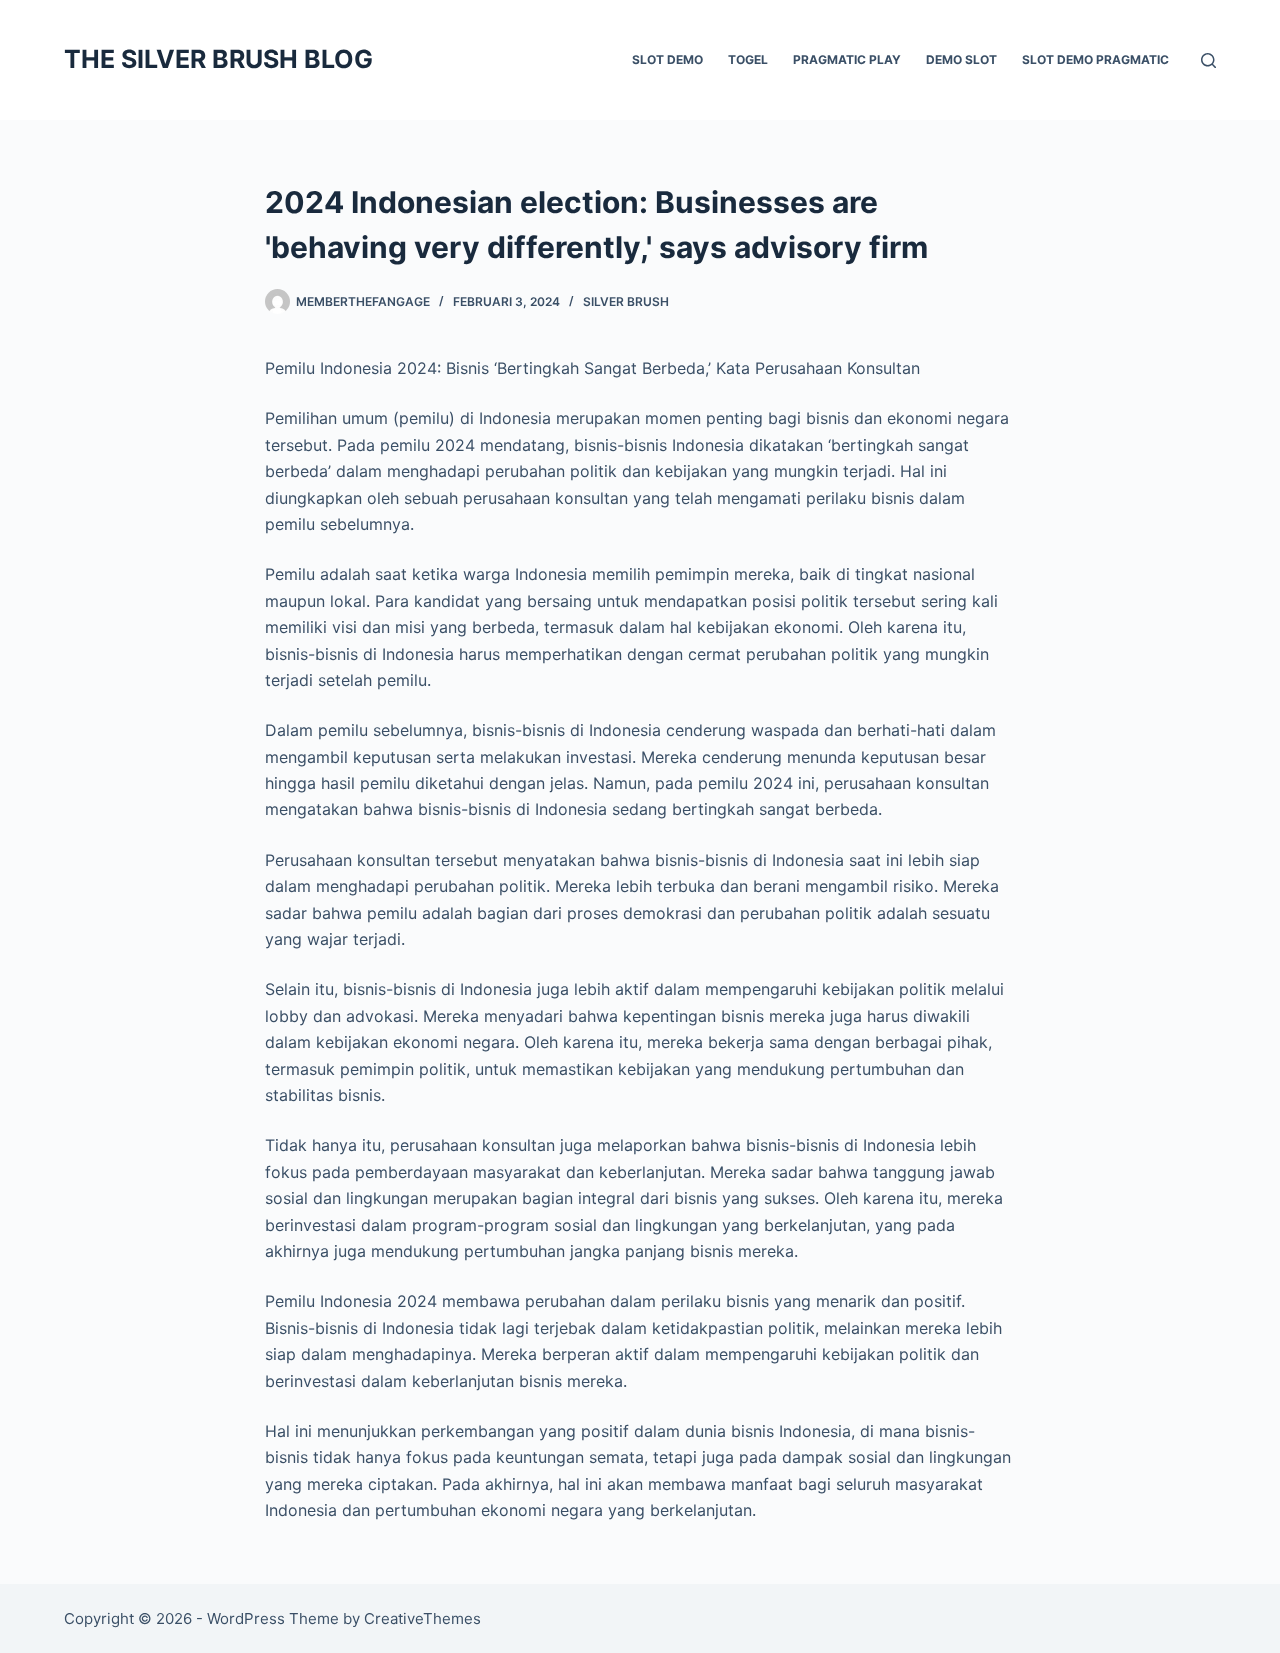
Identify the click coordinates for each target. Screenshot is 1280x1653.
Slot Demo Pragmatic (1095, 59)
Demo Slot (961, 59)
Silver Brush (626, 301)
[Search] (1208, 60)
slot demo (667, 59)
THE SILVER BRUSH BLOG (218, 59)
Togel (748, 59)
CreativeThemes (422, 1618)
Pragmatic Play (847, 59)
